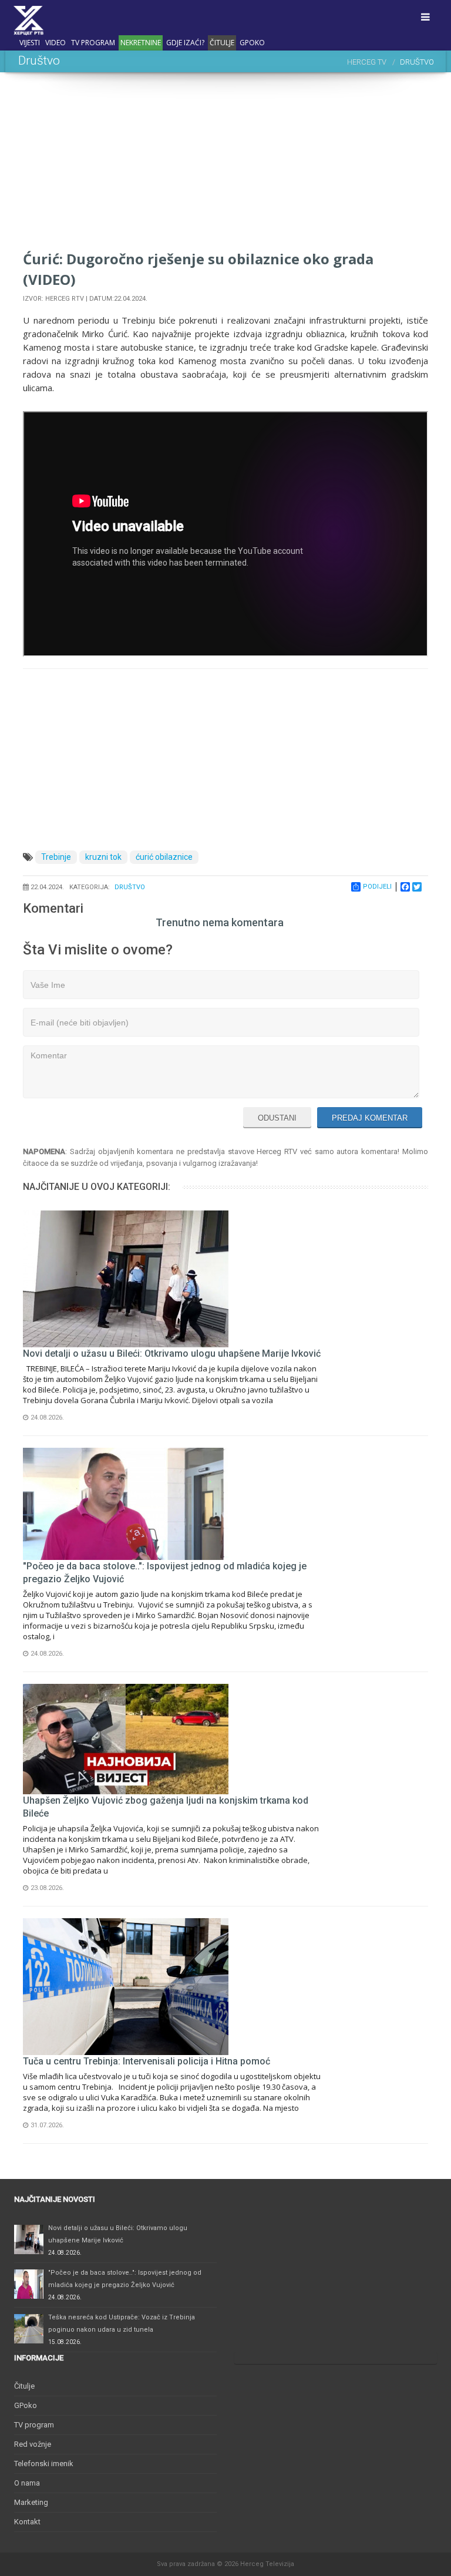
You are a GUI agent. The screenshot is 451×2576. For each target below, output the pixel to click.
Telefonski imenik (44, 2464)
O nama (27, 2483)
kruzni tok (103, 857)
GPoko (252, 43)
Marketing (31, 2502)
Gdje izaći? (185, 43)
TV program (93, 43)
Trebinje (56, 857)
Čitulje (222, 43)
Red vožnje (33, 2444)
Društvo (130, 887)
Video (55, 43)
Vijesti (30, 43)
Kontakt (27, 2522)
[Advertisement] (225, 166)
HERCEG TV (367, 62)
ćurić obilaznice (164, 857)
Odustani (277, 1118)
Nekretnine (141, 43)
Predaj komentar (370, 1118)
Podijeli (377, 887)
